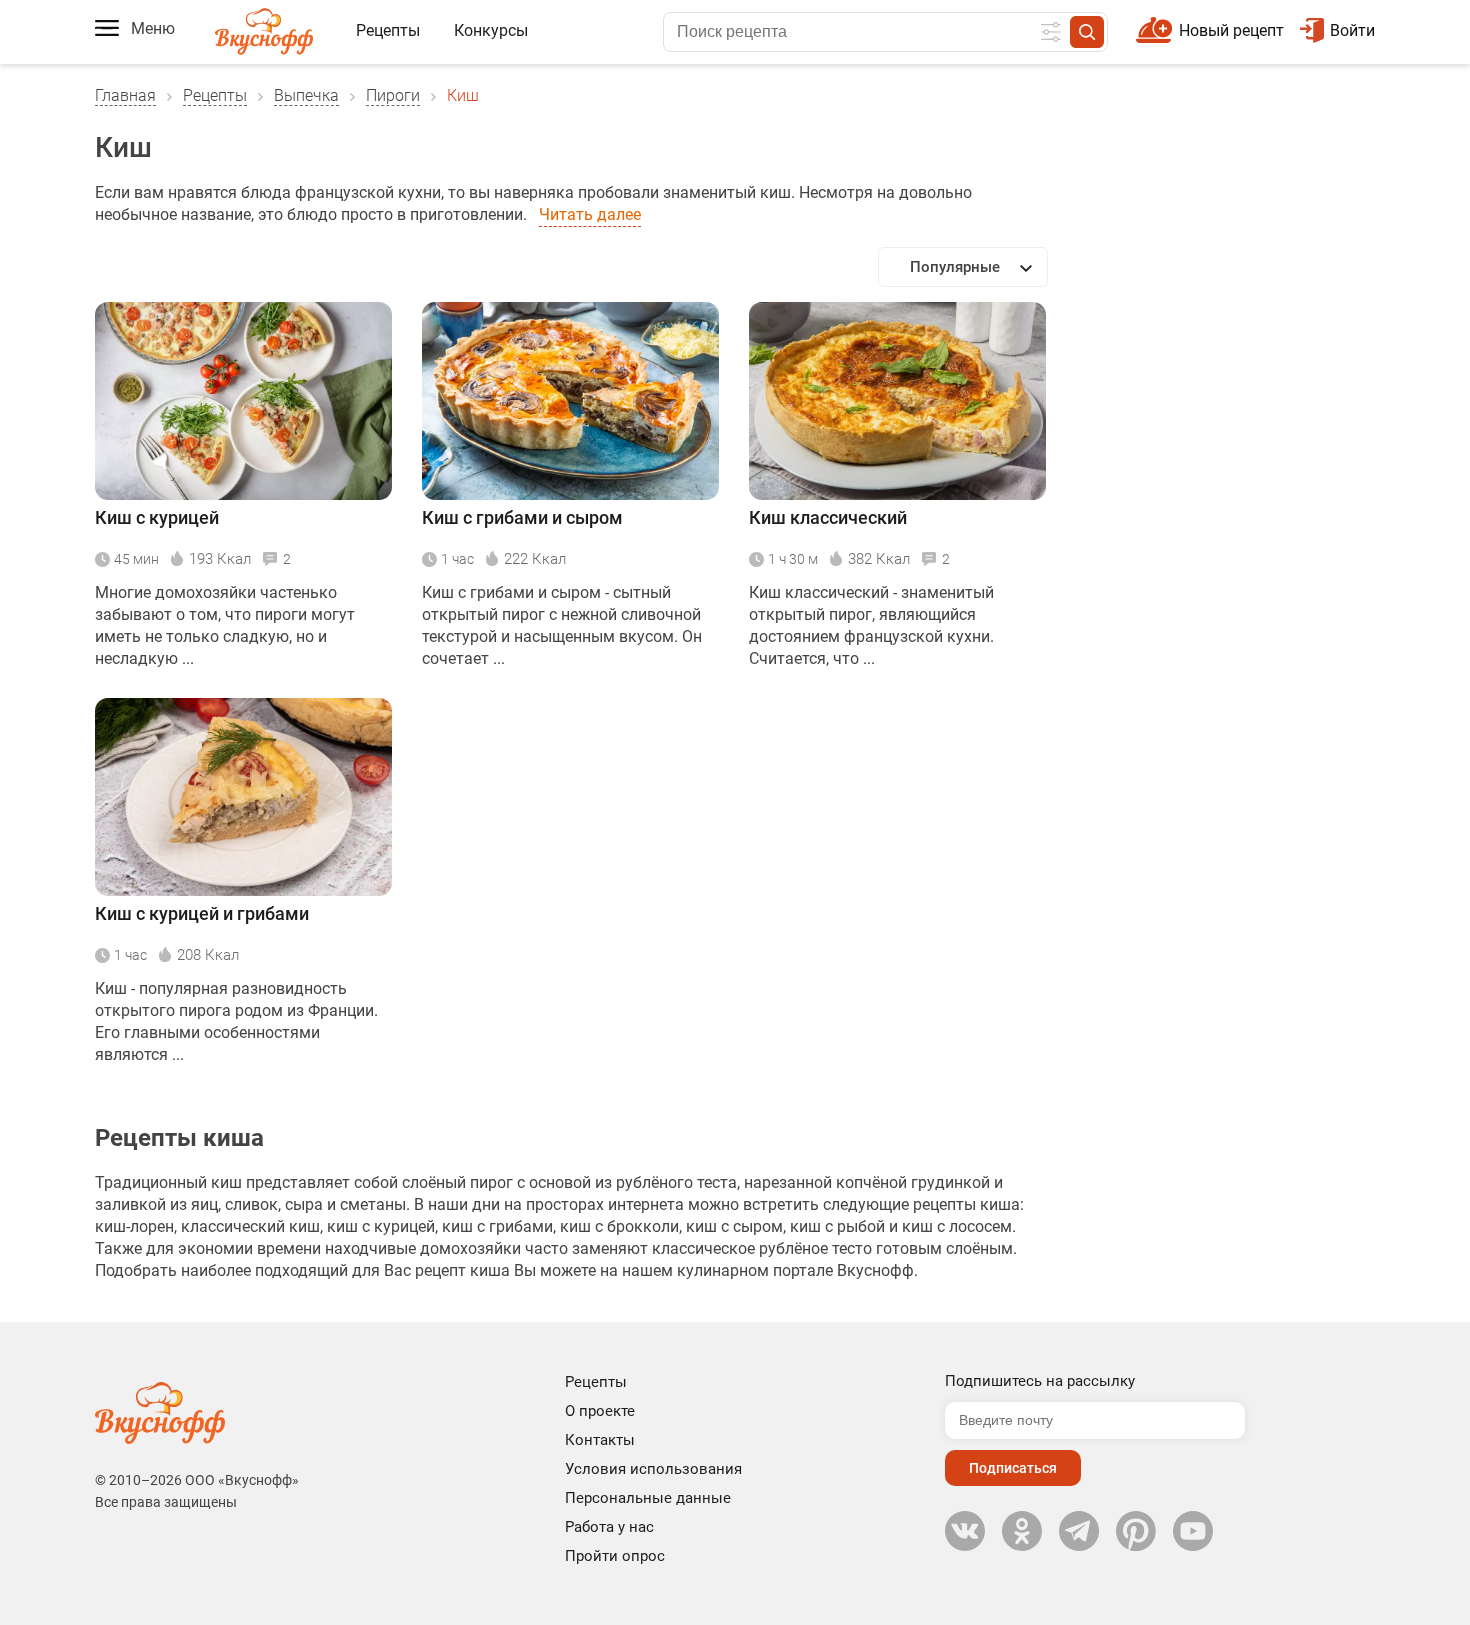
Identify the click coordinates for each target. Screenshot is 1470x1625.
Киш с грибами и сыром (522, 517)
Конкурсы (491, 30)
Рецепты (388, 30)
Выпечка (306, 95)
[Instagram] (1136, 1531)
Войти (1352, 30)
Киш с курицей (157, 517)
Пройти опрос (615, 1556)
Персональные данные (648, 1498)
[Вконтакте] (965, 1531)
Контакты (600, 1440)
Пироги (393, 95)
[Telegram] (1079, 1531)
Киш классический (828, 517)
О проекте (600, 1411)
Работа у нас (609, 1527)
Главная (125, 95)
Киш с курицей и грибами (202, 913)
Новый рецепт (1231, 30)
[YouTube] (1193, 1531)
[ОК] (1022, 1531)
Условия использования (653, 1469)
